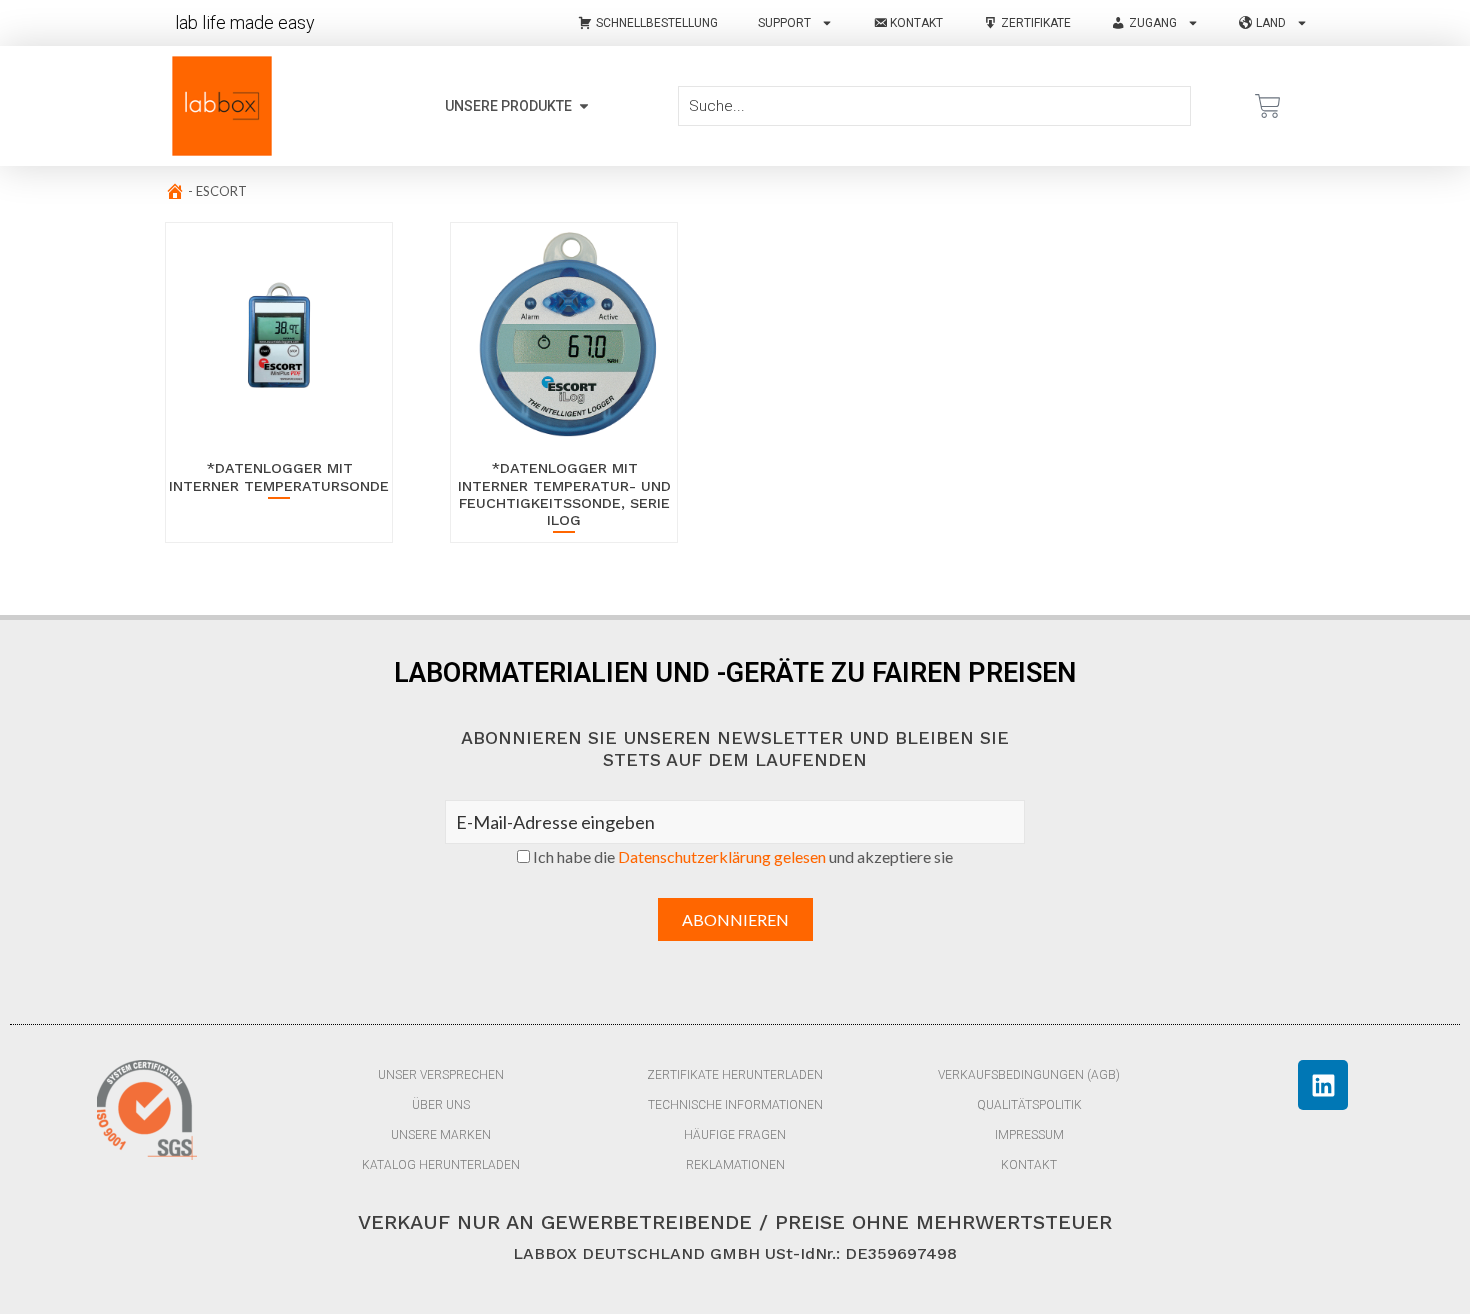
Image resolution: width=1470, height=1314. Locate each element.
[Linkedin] (1323, 1085)
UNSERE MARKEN (441, 1135)
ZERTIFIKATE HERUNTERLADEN (735, 1075)
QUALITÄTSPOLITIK (1029, 1105)
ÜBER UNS (441, 1105)
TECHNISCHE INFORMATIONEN (735, 1105)
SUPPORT (784, 23)
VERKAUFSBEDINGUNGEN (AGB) (1029, 1075)
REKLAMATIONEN (735, 1165)
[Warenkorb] (1268, 106)
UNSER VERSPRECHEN (441, 1075)
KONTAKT (1029, 1165)
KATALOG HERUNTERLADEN (441, 1165)
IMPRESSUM (1029, 1135)
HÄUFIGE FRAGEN (735, 1135)
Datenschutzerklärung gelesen (722, 856)
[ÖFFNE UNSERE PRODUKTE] (584, 106)
